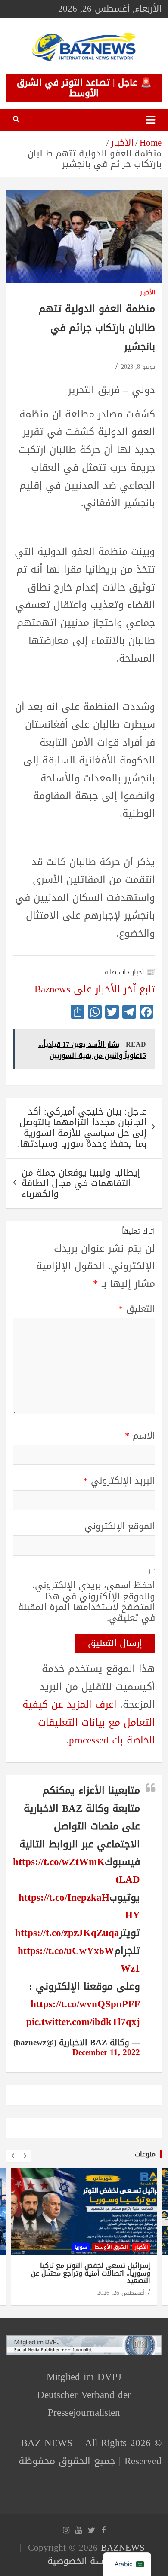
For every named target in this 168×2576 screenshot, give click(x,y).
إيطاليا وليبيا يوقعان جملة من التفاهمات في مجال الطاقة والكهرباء (81, 1183)
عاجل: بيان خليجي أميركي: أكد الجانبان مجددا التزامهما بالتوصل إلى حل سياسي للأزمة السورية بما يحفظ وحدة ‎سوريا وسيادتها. (82, 1128)
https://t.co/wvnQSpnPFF (85, 2004)
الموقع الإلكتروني (120, 1527)
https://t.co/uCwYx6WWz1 (79, 1960)
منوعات (145, 2154)
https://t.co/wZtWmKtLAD (76, 1871)
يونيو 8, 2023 (138, 367)
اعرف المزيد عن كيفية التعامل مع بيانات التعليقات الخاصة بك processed (89, 1722)
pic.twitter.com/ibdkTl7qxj (83, 2022)
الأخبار (148, 293)
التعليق (137, 1309)
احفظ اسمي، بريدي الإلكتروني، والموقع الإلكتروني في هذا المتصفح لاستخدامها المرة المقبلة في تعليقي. (87, 1602)
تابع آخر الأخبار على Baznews (95, 989)
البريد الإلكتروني (119, 1481)
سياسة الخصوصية (82, 2561)
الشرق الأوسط (111, 2247)
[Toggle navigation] (150, 120)
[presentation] (12, 2156)
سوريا (81, 2247)
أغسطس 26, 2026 (121, 2293)
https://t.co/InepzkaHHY (79, 1906)
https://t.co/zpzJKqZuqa (67, 1933)
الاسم (140, 1436)
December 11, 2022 (106, 2052)
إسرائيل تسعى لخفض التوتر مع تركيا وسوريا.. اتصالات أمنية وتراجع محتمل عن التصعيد (91, 2273)
